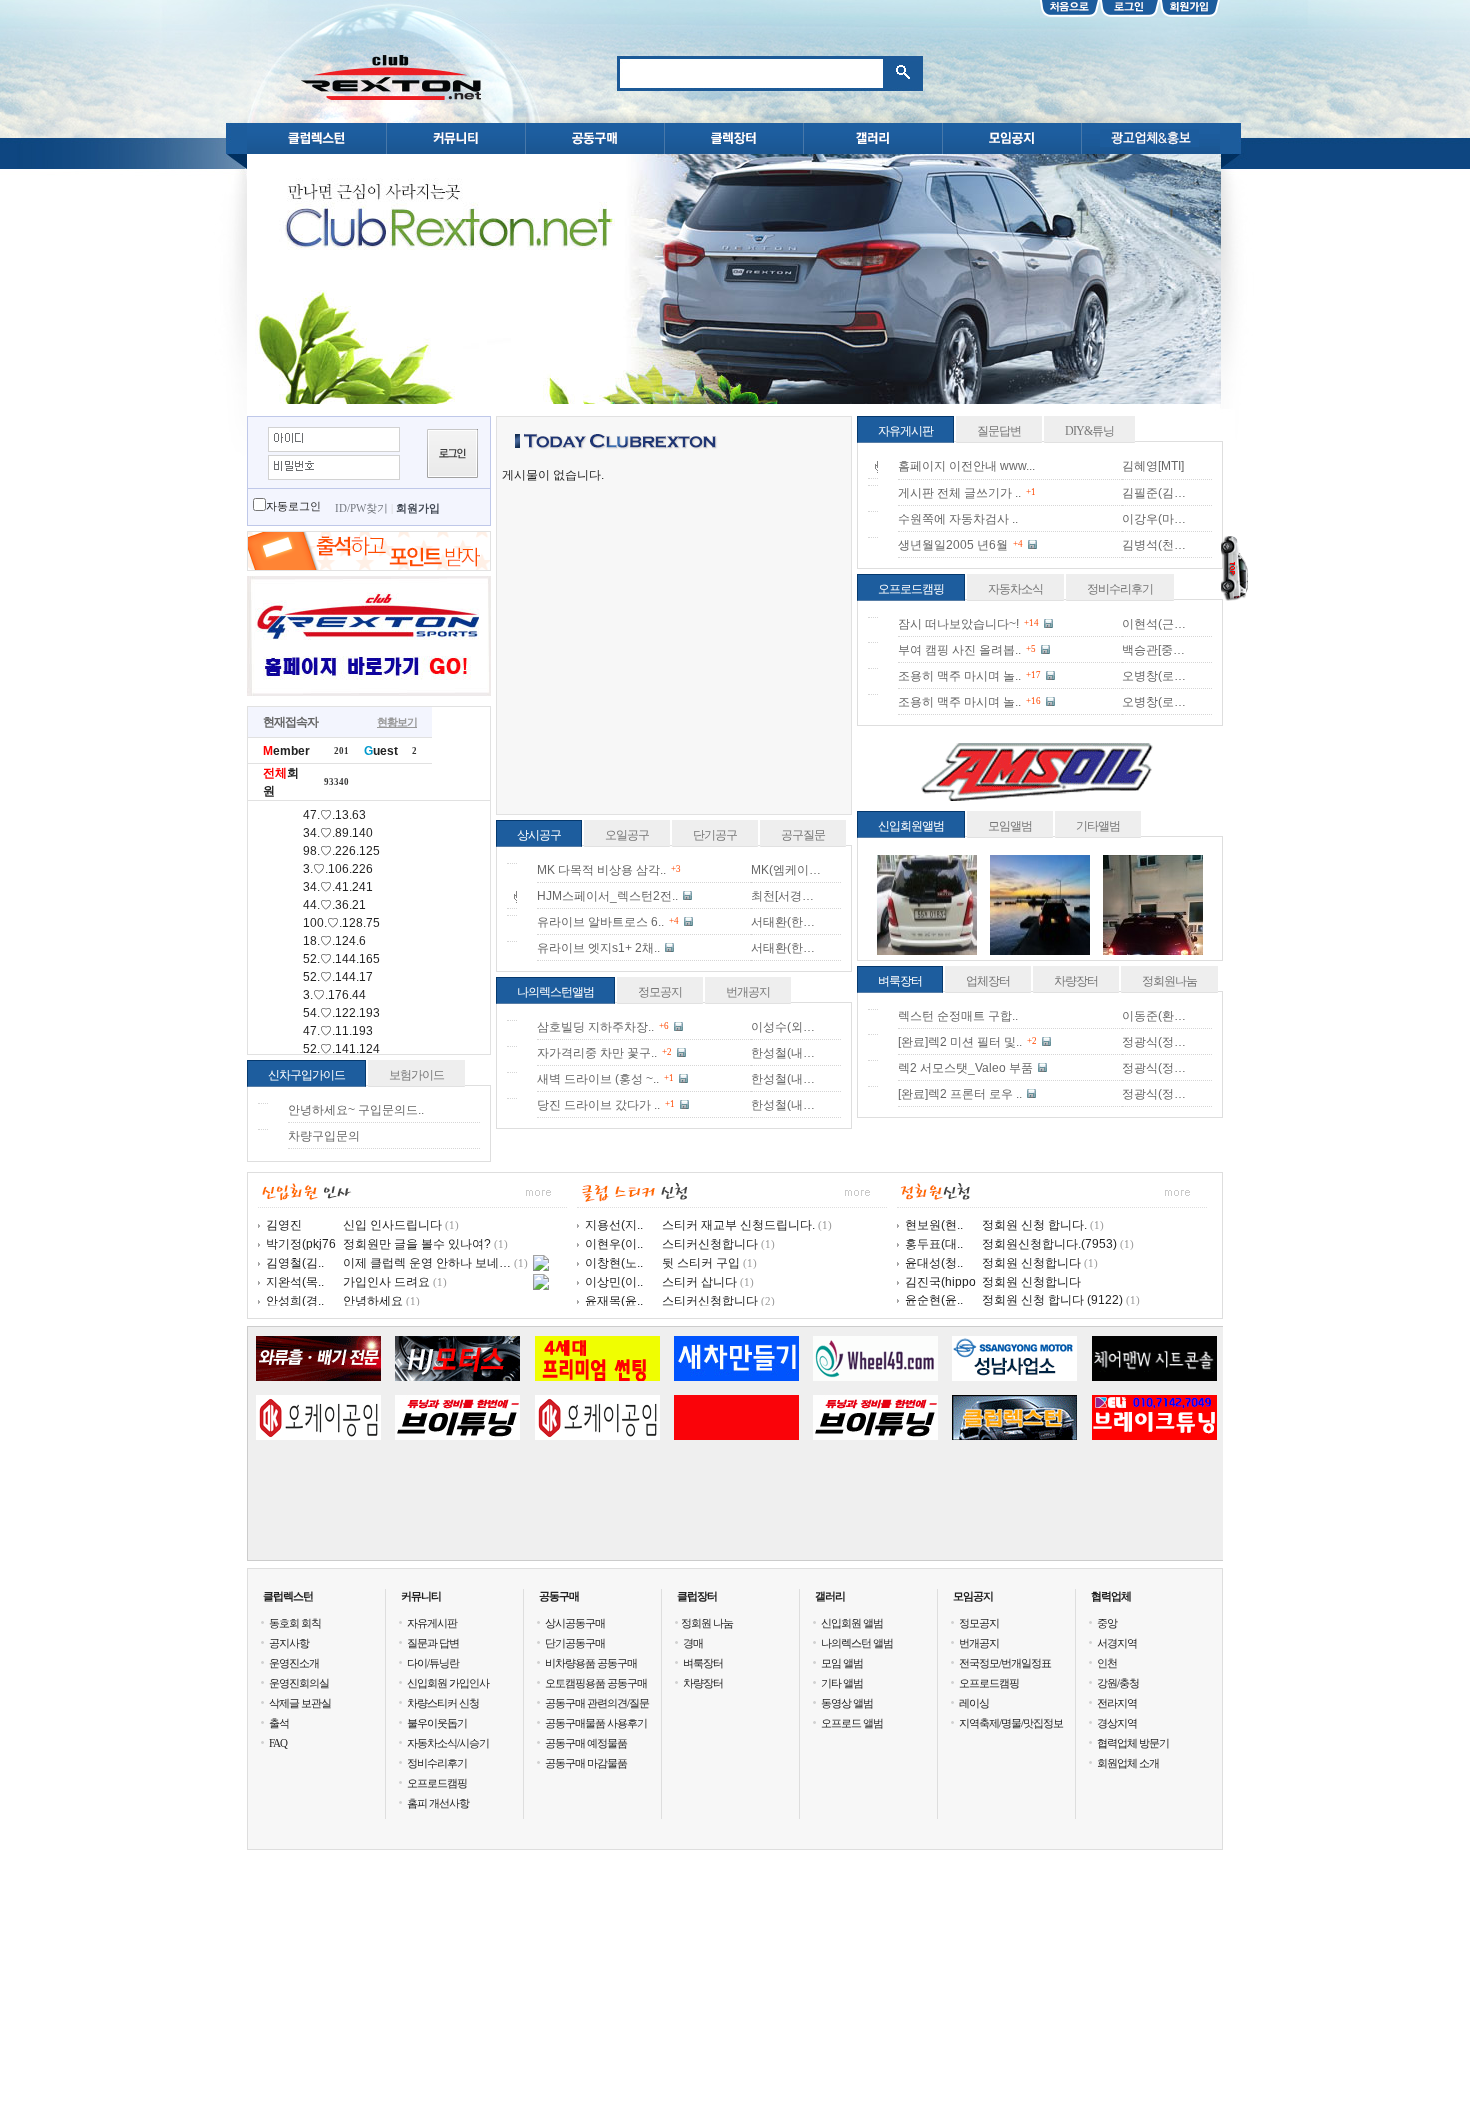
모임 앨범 (842, 1663)
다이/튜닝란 (433, 1663)
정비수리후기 (1120, 589)
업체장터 (988, 981)
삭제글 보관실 (300, 1703)
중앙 (1107, 1623)
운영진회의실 (299, 1683)
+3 (676, 869)
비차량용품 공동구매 (591, 1663)
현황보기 (397, 722)
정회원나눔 (1169, 981)
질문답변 (999, 431)
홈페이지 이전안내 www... (966, 466)
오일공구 (627, 835)
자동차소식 (1015, 589)
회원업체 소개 (1128, 1763)
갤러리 (830, 1596)
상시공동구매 (575, 1623)
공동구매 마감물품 (586, 1763)
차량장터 (1076, 981)
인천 (1107, 1663)
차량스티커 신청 (443, 1703)
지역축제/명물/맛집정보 (1011, 1723)
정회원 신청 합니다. (1034, 1225)
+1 (669, 1078)
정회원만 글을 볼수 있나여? (417, 1244)
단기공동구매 (575, 1643)
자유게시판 (905, 431)
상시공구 (539, 835)
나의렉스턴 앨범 (857, 1643)
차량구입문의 (324, 1136)
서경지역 (1117, 1643)
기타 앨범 (842, 1683)
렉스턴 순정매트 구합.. (958, 1016)
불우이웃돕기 (437, 1723)
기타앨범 (1098, 826)
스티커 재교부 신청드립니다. (738, 1225)
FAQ (278, 1743)
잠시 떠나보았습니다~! (958, 624)
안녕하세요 (373, 1301)
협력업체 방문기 (1133, 1743)
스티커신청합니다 (710, 1244)
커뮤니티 (421, 1596)
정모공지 (660, 992)
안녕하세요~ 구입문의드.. (356, 1110)
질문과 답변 (433, 1643)
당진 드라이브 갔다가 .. (598, 1105)
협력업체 (1111, 1596)
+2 (667, 1052)
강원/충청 (1118, 1683)
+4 (674, 921)
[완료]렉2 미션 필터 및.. (960, 1042)
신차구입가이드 (306, 1075)
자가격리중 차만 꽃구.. (597, 1053)
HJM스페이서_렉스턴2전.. (607, 896)
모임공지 (973, 1596)
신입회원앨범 (911, 826)
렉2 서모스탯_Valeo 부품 (965, 1068)
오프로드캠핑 (911, 589)
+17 (1033, 675)
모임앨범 (1010, 826)
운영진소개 (294, 1663)
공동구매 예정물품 (586, 1743)
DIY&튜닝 (1089, 431)
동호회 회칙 (295, 1623)
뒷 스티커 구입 (701, 1263)
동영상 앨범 (847, 1703)
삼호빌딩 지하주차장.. (595, 1027)
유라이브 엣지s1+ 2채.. (598, 948)
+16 (1033, 701)
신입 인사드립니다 (392, 1225)
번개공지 (748, 992)
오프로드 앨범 (852, 1723)
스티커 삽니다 (699, 1282)
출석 (279, 1723)
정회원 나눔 (707, 1623)
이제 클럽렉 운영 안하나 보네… (427, 1263)
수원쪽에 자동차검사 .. (958, 519)
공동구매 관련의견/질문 (597, 1703)
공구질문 (803, 835)
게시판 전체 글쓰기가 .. (959, 493)
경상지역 (1117, 1723)
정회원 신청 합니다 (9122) (1052, 1300)
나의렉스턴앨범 (555, 992)
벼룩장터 (900, 981)
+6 (664, 1026)
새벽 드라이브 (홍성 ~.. (598, 1079)
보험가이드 (416, 1075)
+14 (1031, 623)
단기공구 (715, 835)
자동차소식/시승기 (448, 1743)
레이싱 (974, 1703)
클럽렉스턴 (288, 1596)
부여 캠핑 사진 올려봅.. (959, 650)
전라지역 (1117, 1703)
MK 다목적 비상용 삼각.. (601, 870)
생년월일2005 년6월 (953, 545)
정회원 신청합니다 (1031, 1263)
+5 (1031, 649)
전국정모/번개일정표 (1005, 1663)
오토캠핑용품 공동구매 (596, 1683)
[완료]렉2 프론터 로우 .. (960, 1094)
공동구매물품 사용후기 (596, 1723)
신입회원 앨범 (852, 1623)
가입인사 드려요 (386, 1282)
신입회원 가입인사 (448, 1683)
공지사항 (289, 1643)
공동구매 (559, 1596)
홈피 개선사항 (438, 1803)
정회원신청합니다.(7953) (1049, 1244)
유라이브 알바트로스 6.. (600, 922)
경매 (693, 1643)
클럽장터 (697, 1596)
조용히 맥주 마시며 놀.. (959, 676)
